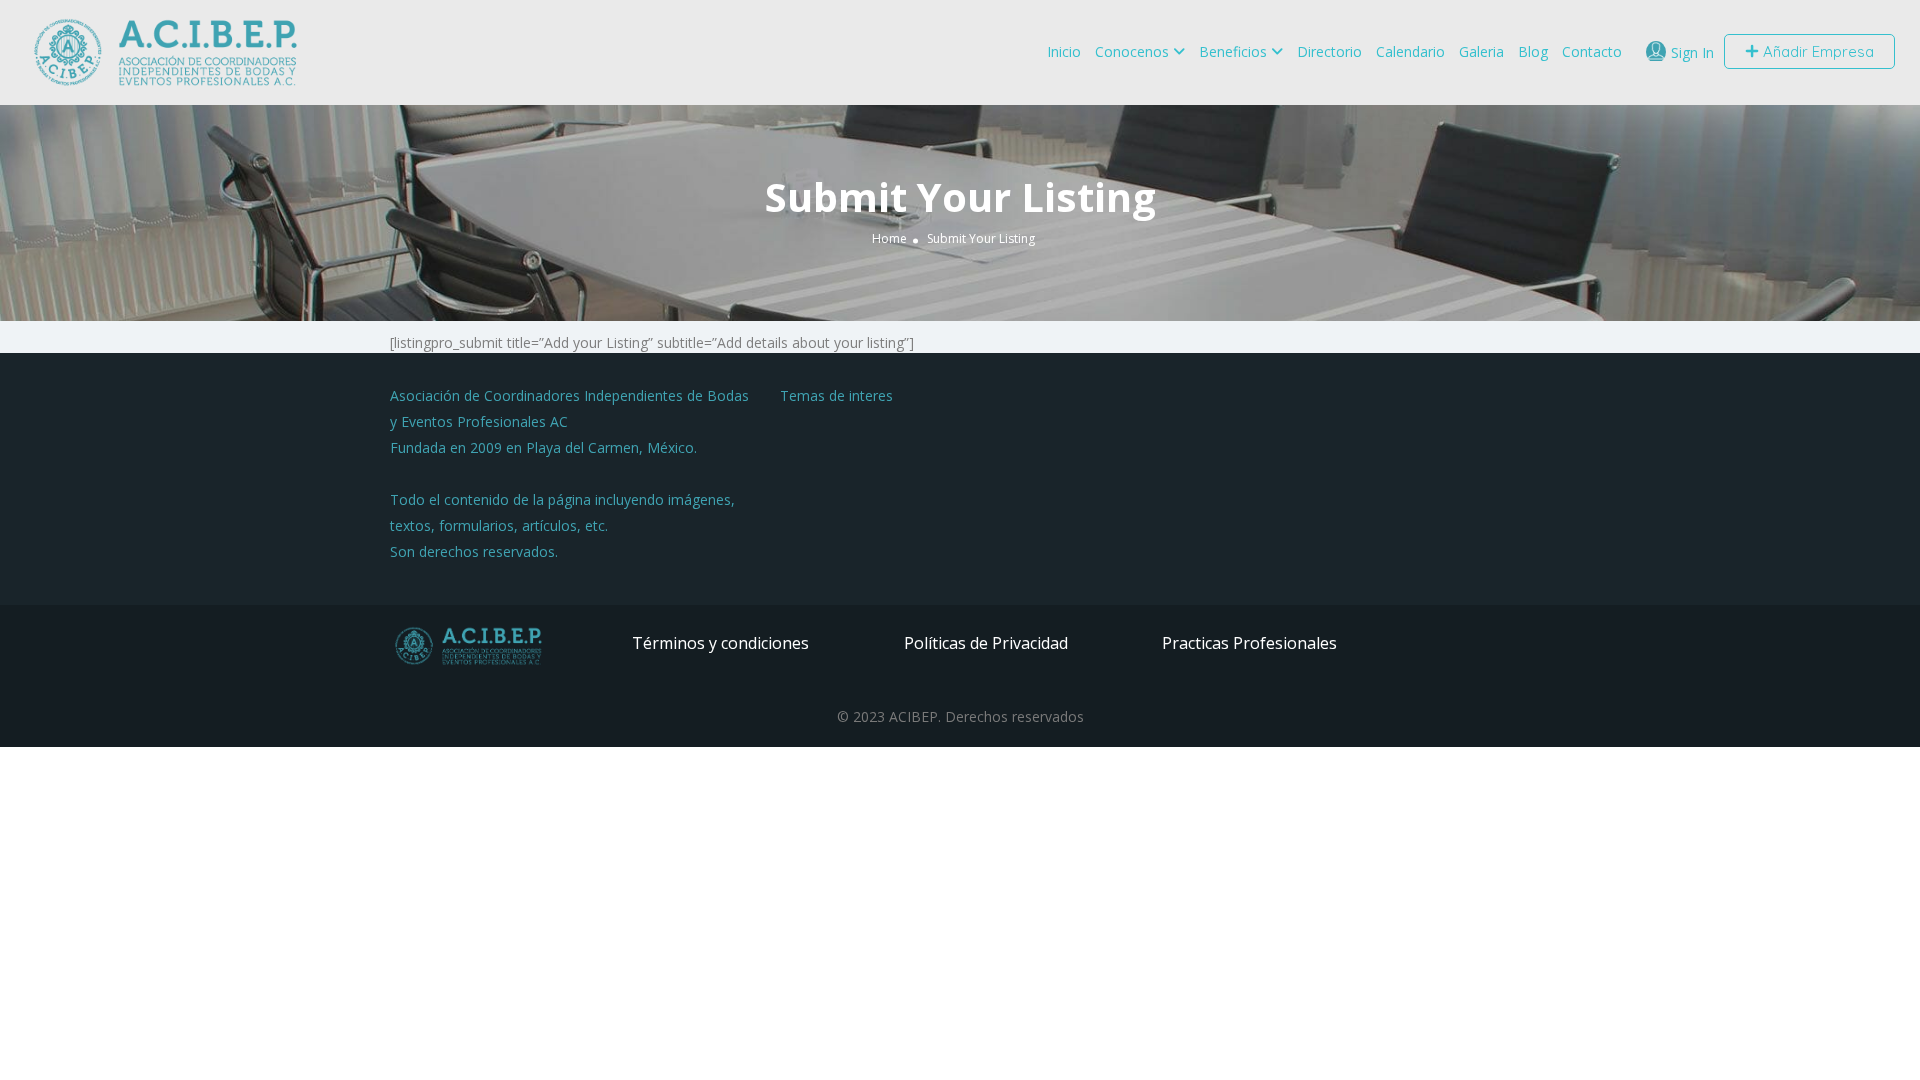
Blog (1533, 51)
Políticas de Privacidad (986, 643)
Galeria (1481, 51)
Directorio (1329, 51)
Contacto (1592, 51)
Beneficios (1233, 51)
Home (889, 238)
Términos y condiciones (720, 643)
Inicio (1064, 51)
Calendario (1410, 51)
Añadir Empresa (1816, 51)
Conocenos (1132, 51)
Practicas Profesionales (1249, 643)
